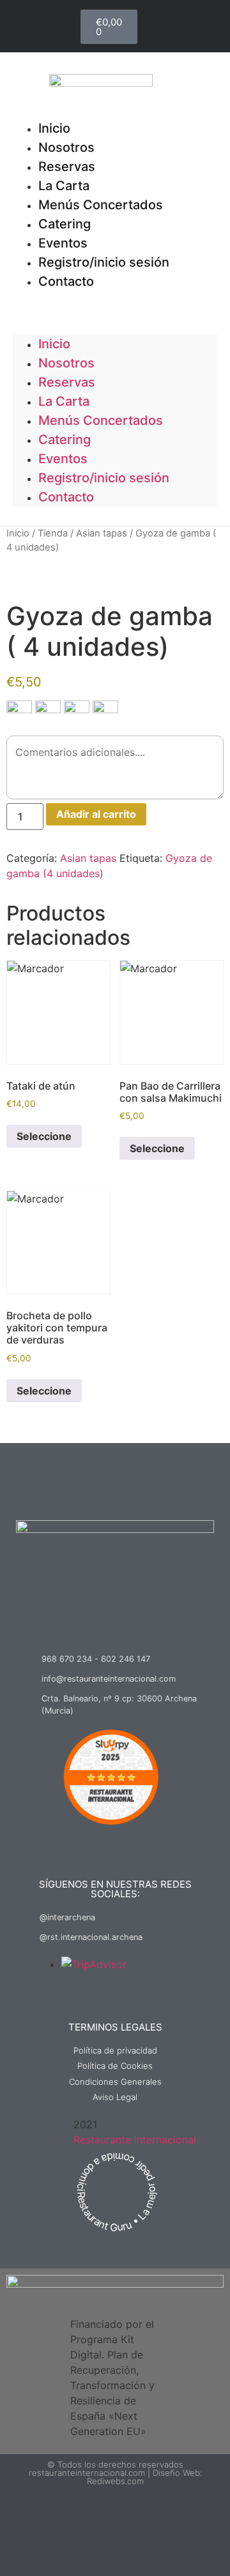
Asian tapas (102, 533)
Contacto (66, 281)
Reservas (67, 382)
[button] (115, 299)
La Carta (64, 401)
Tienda (53, 533)
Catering (65, 440)
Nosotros (66, 363)
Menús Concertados (101, 205)
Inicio (54, 344)
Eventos (63, 459)
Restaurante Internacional (135, 2140)
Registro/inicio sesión (104, 262)
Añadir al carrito (96, 814)
